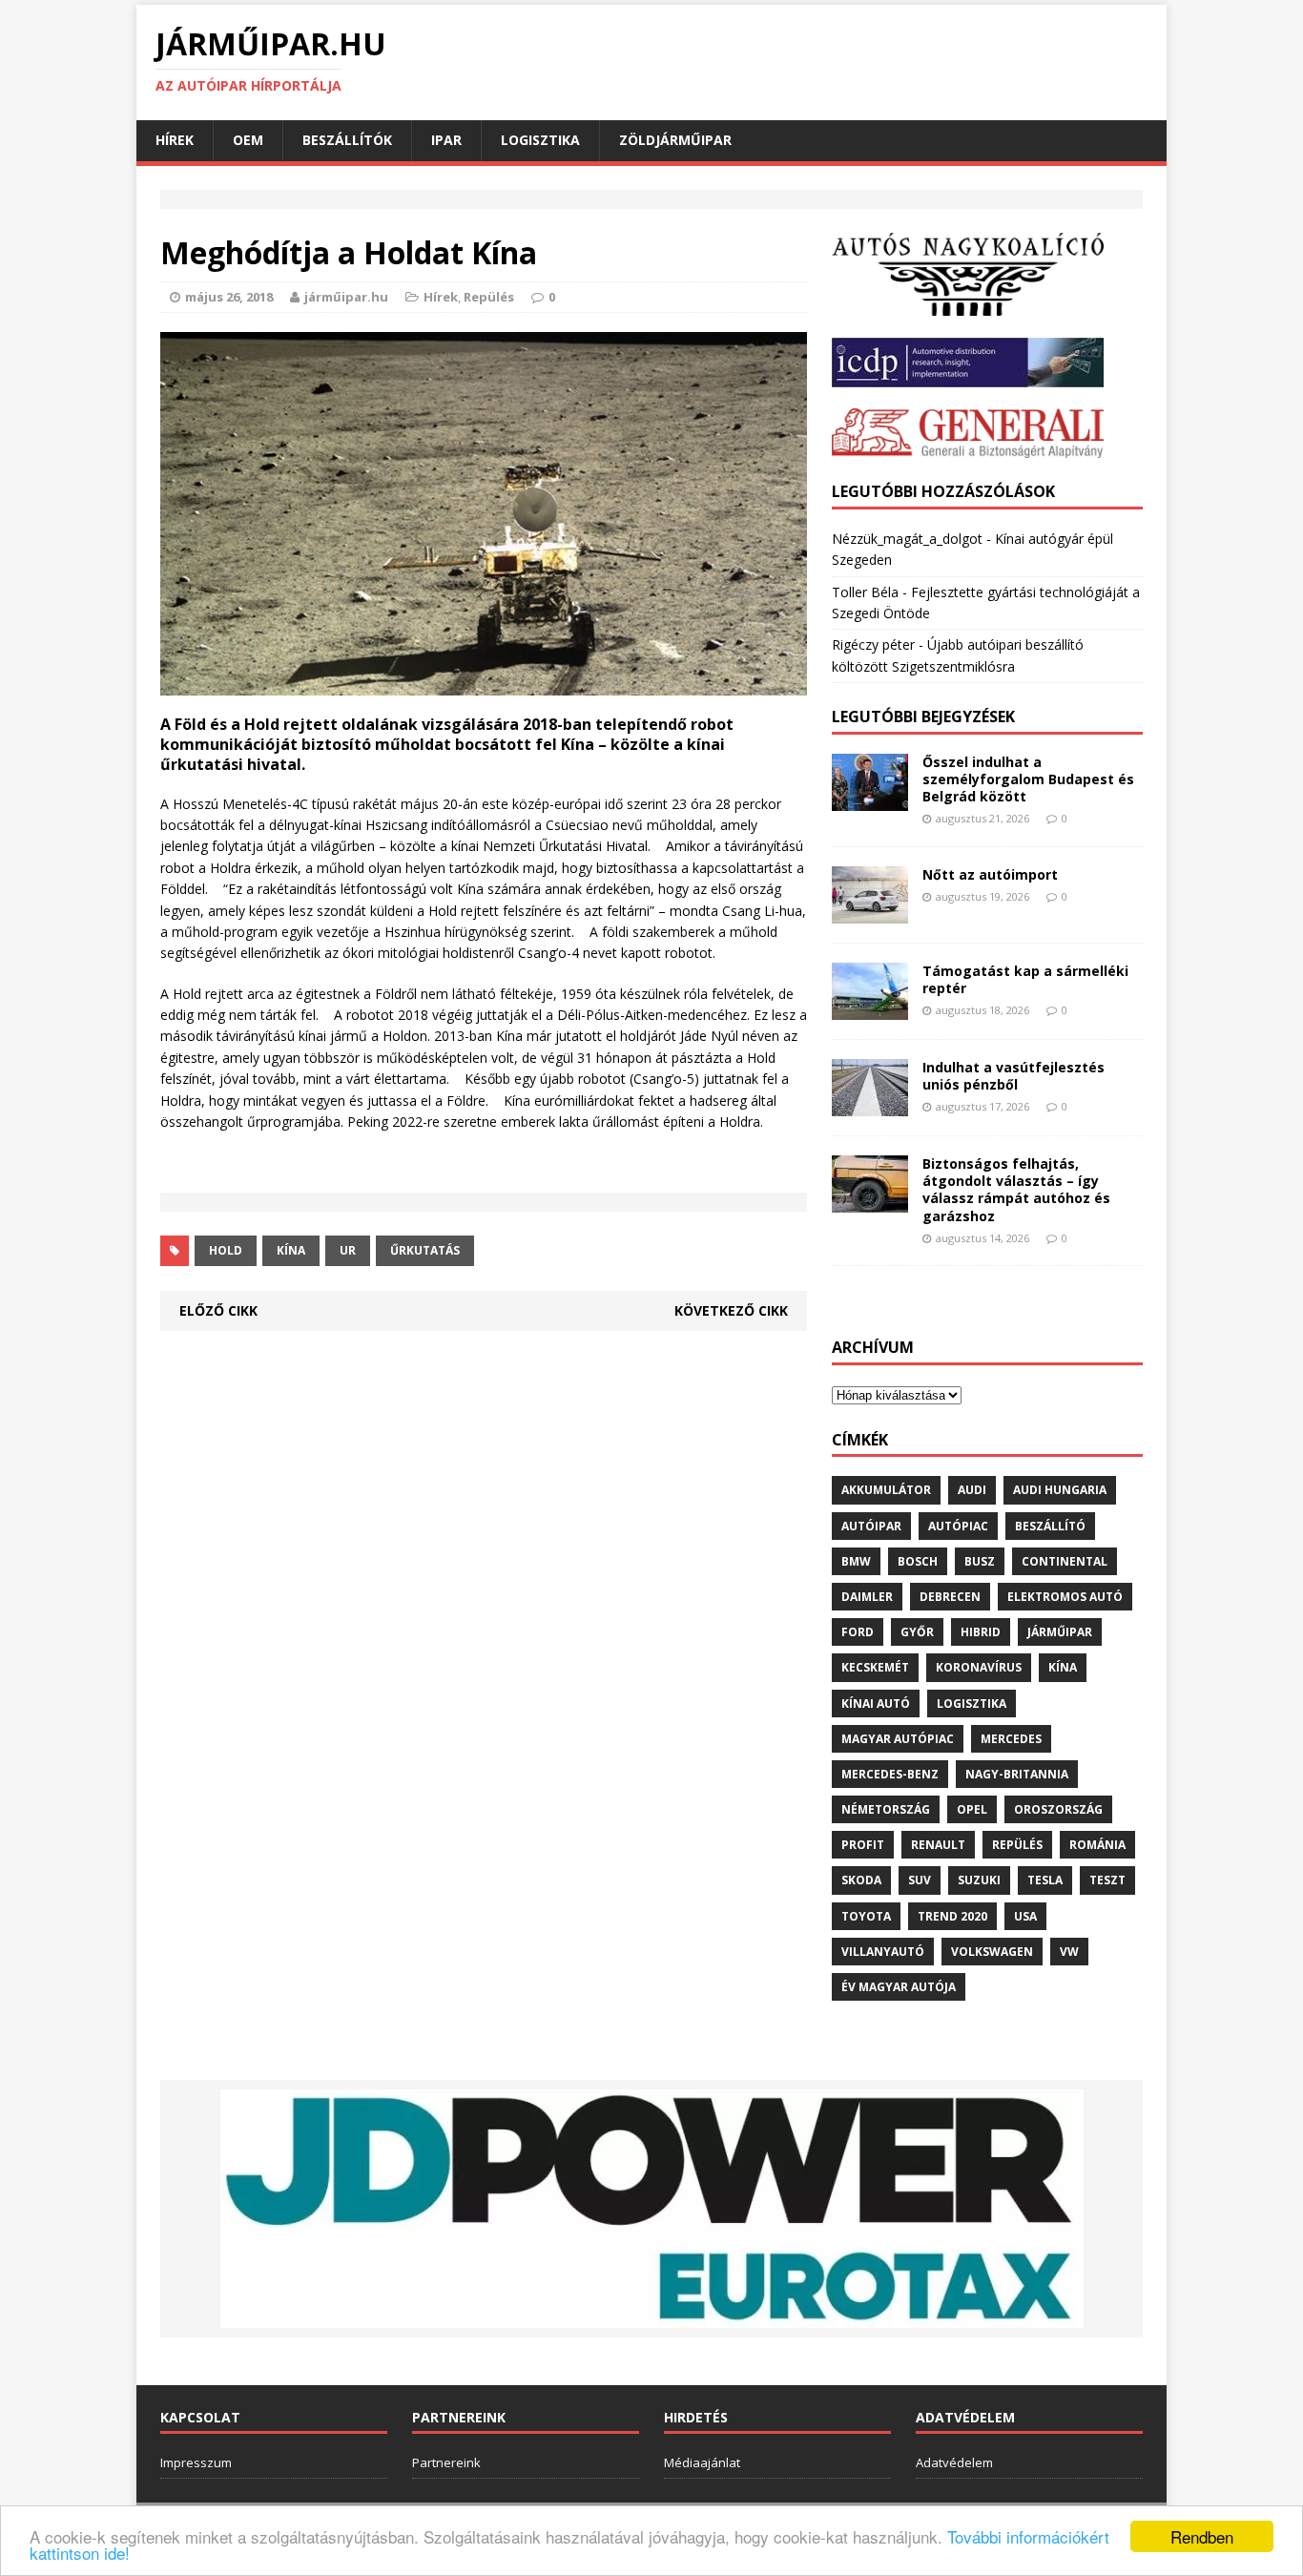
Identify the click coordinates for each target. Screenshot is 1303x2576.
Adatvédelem (954, 2462)
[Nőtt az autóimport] (870, 913)
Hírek (175, 140)
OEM (248, 140)
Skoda (861, 1880)
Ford (858, 1632)
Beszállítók (347, 140)
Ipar (446, 140)
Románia (1097, 1845)
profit (863, 1845)
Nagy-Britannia (1017, 1774)
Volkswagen (992, 1952)
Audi (972, 1490)
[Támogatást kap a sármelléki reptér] (870, 1009)
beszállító (1050, 1526)
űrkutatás (425, 1250)
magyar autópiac (898, 1739)
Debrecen (950, 1597)
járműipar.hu (346, 297)
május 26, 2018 (229, 297)
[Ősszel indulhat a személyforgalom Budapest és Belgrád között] (870, 800)
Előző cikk (218, 1310)
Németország (886, 1809)
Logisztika (540, 140)
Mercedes (1011, 1739)
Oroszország (1058, 1809)
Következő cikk (731, 1310)
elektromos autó (1065, 1597)
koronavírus (979, 1667)
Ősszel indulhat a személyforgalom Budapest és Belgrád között (1028, 779)
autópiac (958, 1526)
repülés (1017, 1845)
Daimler (867, 1597)
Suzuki (979, 1880)
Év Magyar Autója (899, 1987)
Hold (226, 1250)
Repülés (489, 297)
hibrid (981, 1632)
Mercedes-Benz (890, 1774)
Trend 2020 (952, 1916)
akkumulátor (886, 1490)
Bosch (918, 1561)
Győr (917, 1632)
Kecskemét (875, 1667)
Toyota (866, 1916)
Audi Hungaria (1060, 1490)
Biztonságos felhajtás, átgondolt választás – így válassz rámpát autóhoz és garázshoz (1016, 1190)
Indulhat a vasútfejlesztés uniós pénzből (1013, 1076)
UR (348, 1250)
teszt (1107, 1880)
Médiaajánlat (702, 2462)
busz (980, 1561)
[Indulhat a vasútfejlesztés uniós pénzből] (870, 1105)
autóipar (871, 1526)
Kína (291, 1250)
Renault (938, 1845)
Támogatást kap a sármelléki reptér (1025, 979)
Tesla (1045, 1880)
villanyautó (883, 1952)
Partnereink (446, 2462)
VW (1069, 1952)
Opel (972, 1809)
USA (1025, 1916)
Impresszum (196, 2462)
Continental (1065, 1561)
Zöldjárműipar (675, 140)
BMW (856, 1561)
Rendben (1202, 2536)
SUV (920, 1880)
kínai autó (876, 1703)
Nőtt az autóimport (990, 874)
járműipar (1060, 1632)
